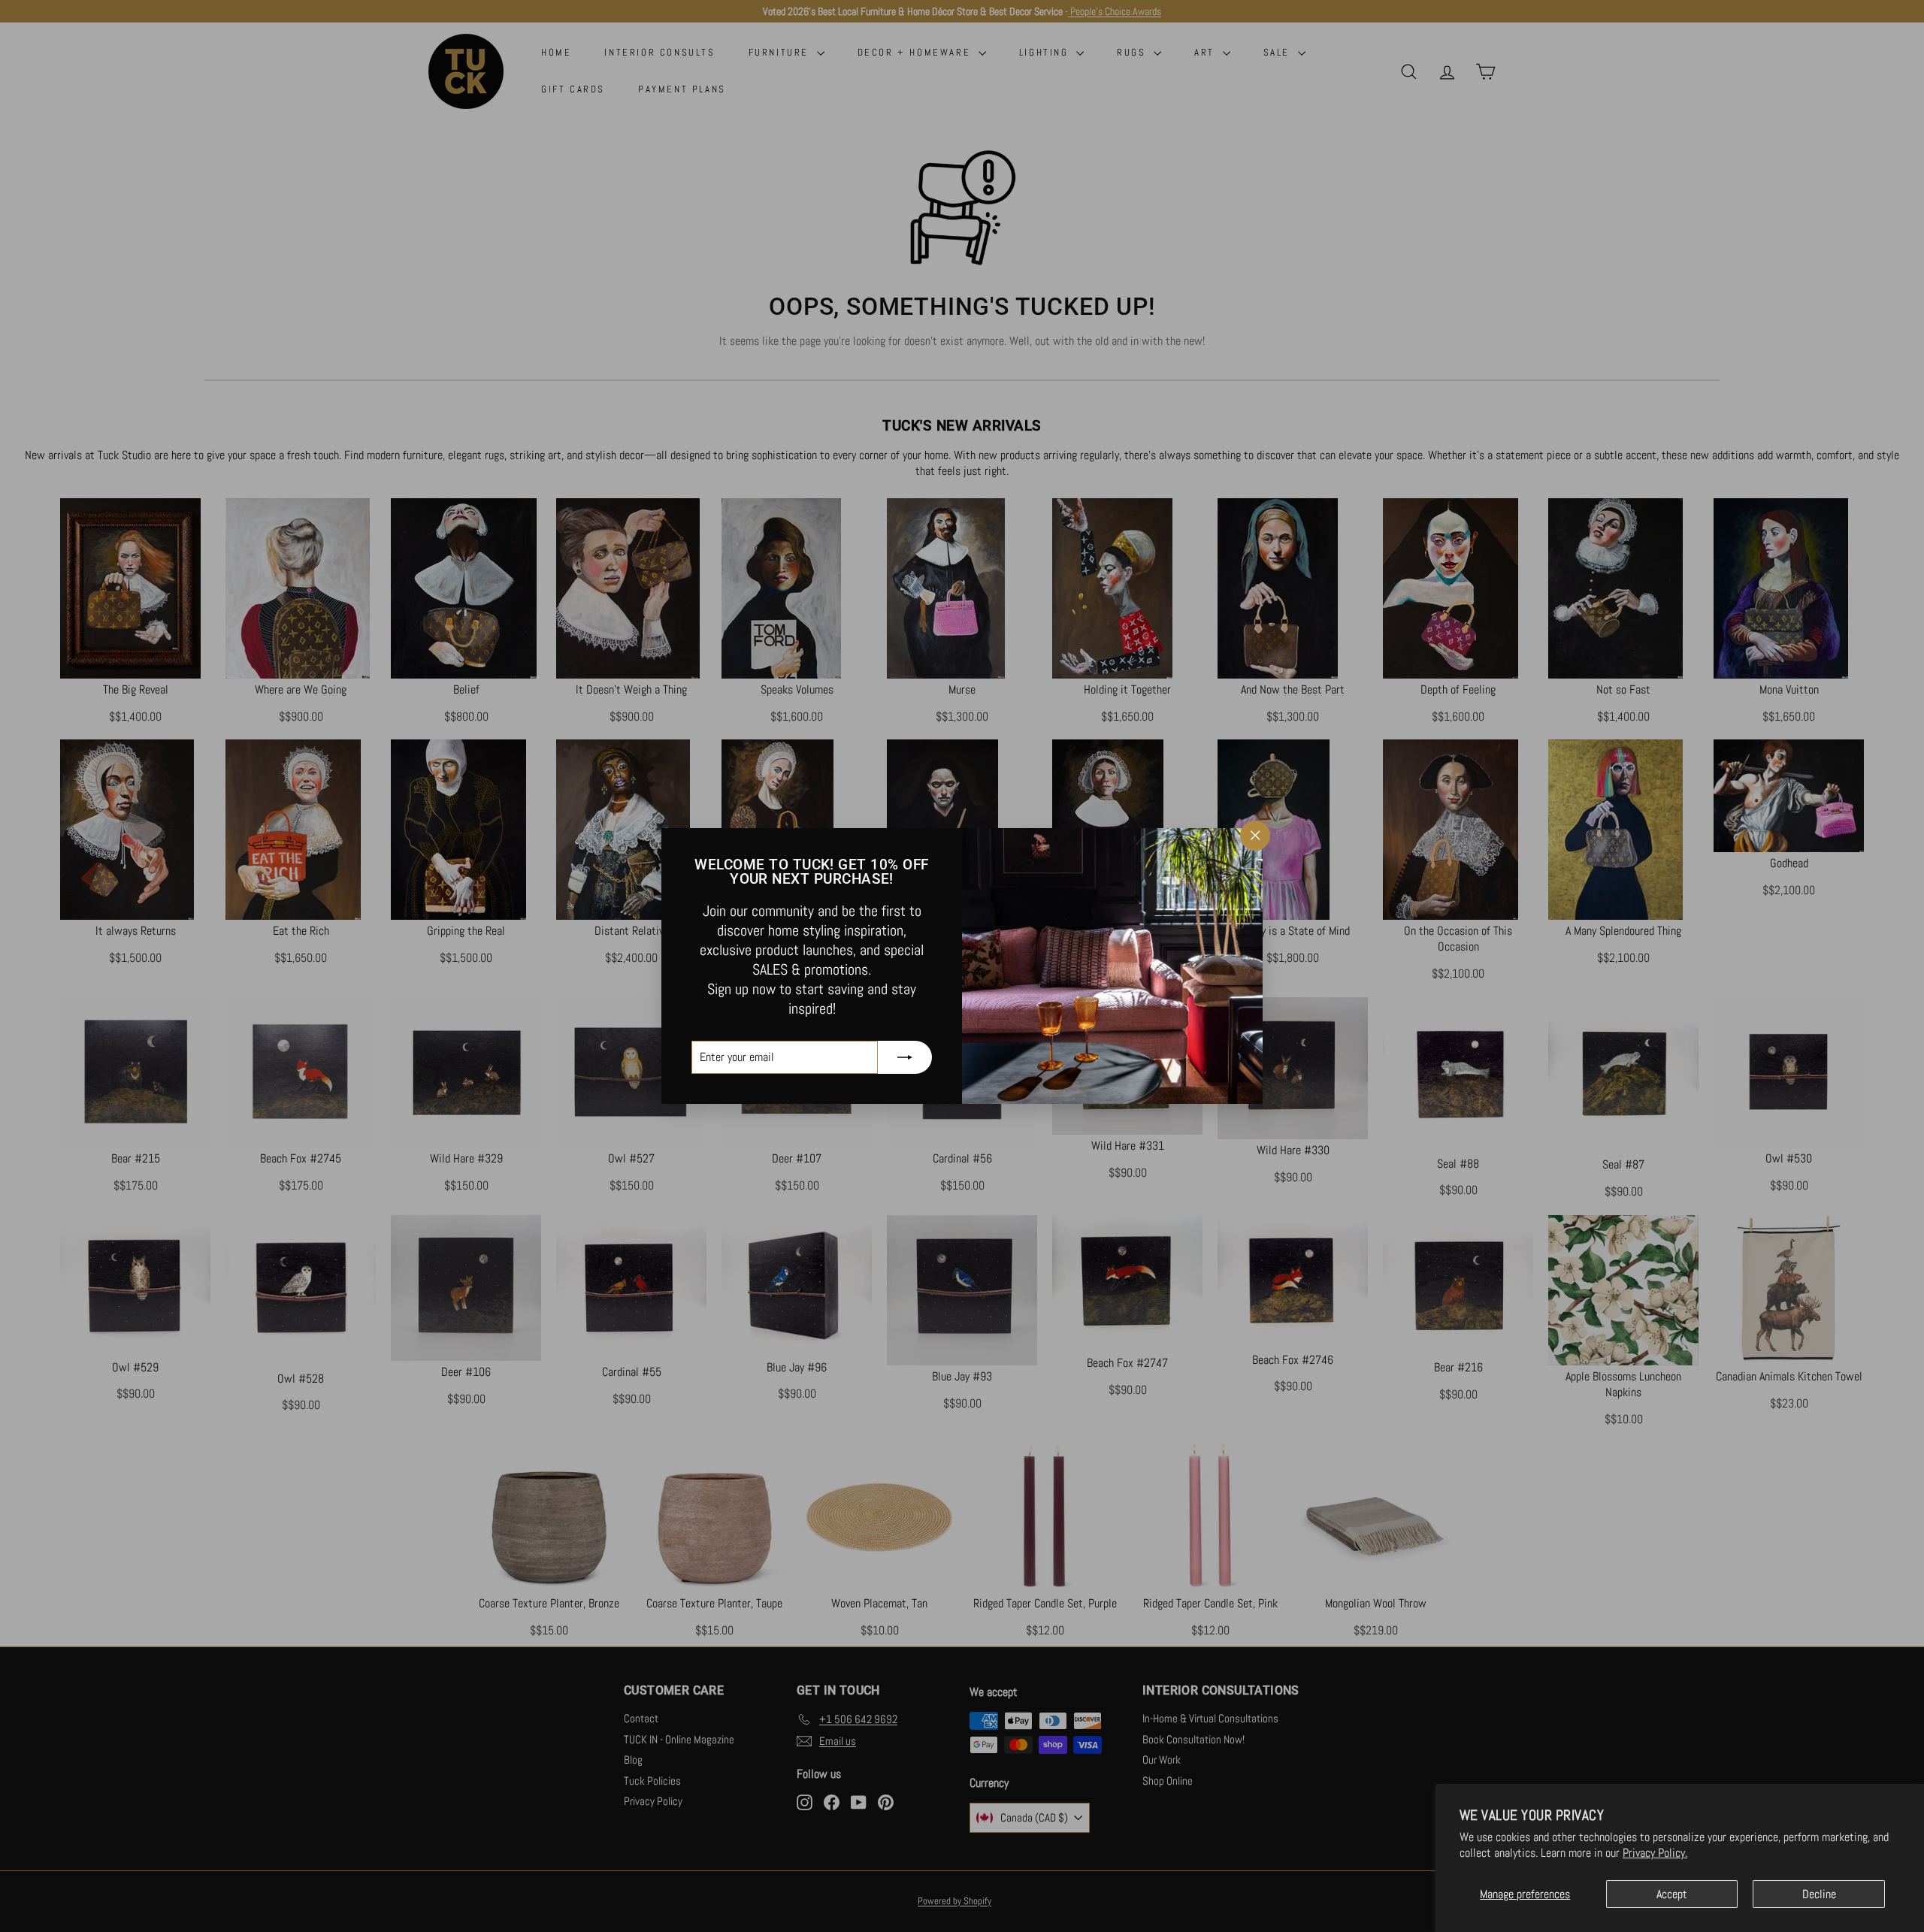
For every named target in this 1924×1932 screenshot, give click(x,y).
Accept (1672, 1894)
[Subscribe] (905, 1057)
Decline (1819, 1894)
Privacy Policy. (1655, 1853)
